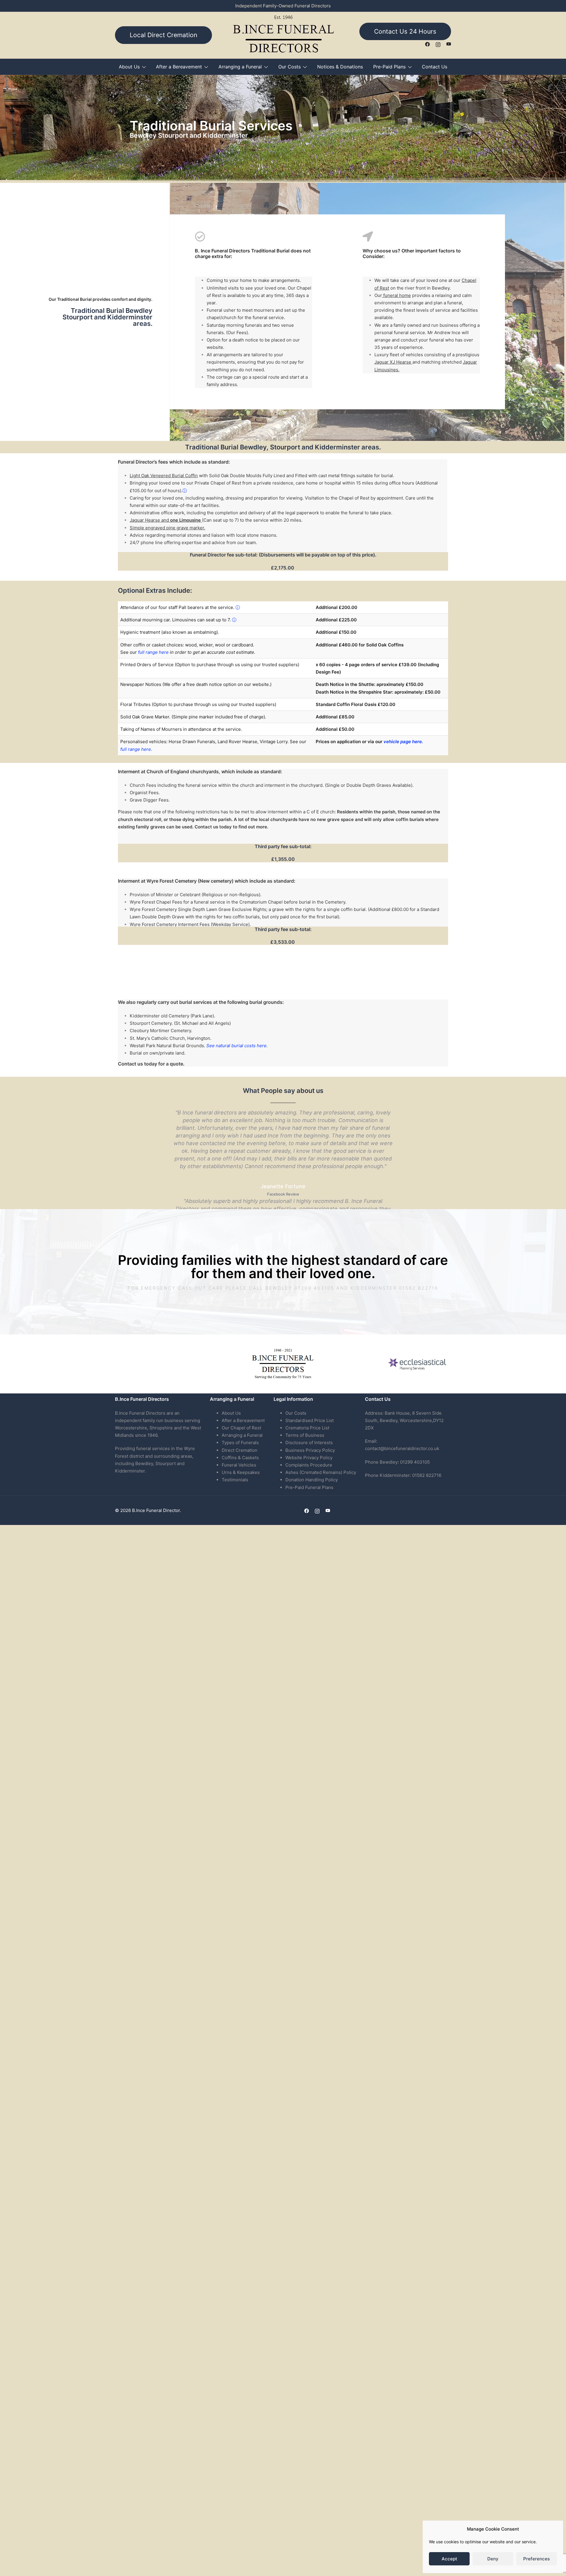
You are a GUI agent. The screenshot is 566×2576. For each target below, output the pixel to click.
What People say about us (283, 1091)
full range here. (136, 749)
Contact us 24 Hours (405, 31)
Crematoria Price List (307, 1428)
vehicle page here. (403, 742)
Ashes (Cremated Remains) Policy (321, 1472)
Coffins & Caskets (240, 1458)
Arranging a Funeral (240, 67)
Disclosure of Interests (309, 1443)
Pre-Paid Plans (389, 67)
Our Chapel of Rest (241, 1428)
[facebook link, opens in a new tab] (427, 44)
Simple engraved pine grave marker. (167, 528)
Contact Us (435, 67)
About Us (129, 67)
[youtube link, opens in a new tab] (449, 44)
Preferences (537, 2559)
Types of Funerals (240, 1443)
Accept (449, 2559)
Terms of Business (305, 1435)
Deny (493, 2559)
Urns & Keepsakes (241, 1472)
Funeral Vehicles (239, 1465)
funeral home (396, 295)
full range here (153, 652)
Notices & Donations (340, 67)
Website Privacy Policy (309, 1458)
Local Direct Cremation (163, 35)
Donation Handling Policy (312, 1480)
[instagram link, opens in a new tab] (438, 44)
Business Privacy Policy (310, 1450)
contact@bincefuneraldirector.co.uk (402, 1448)
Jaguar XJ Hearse (393, 362)
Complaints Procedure (309, 1465)
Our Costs (289, 67)
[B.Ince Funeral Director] (283, 35)
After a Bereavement (179, 67)
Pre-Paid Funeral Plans (309, 1487)
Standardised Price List (310, 1420)
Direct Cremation (240, 1450)
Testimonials (235, 1480)
